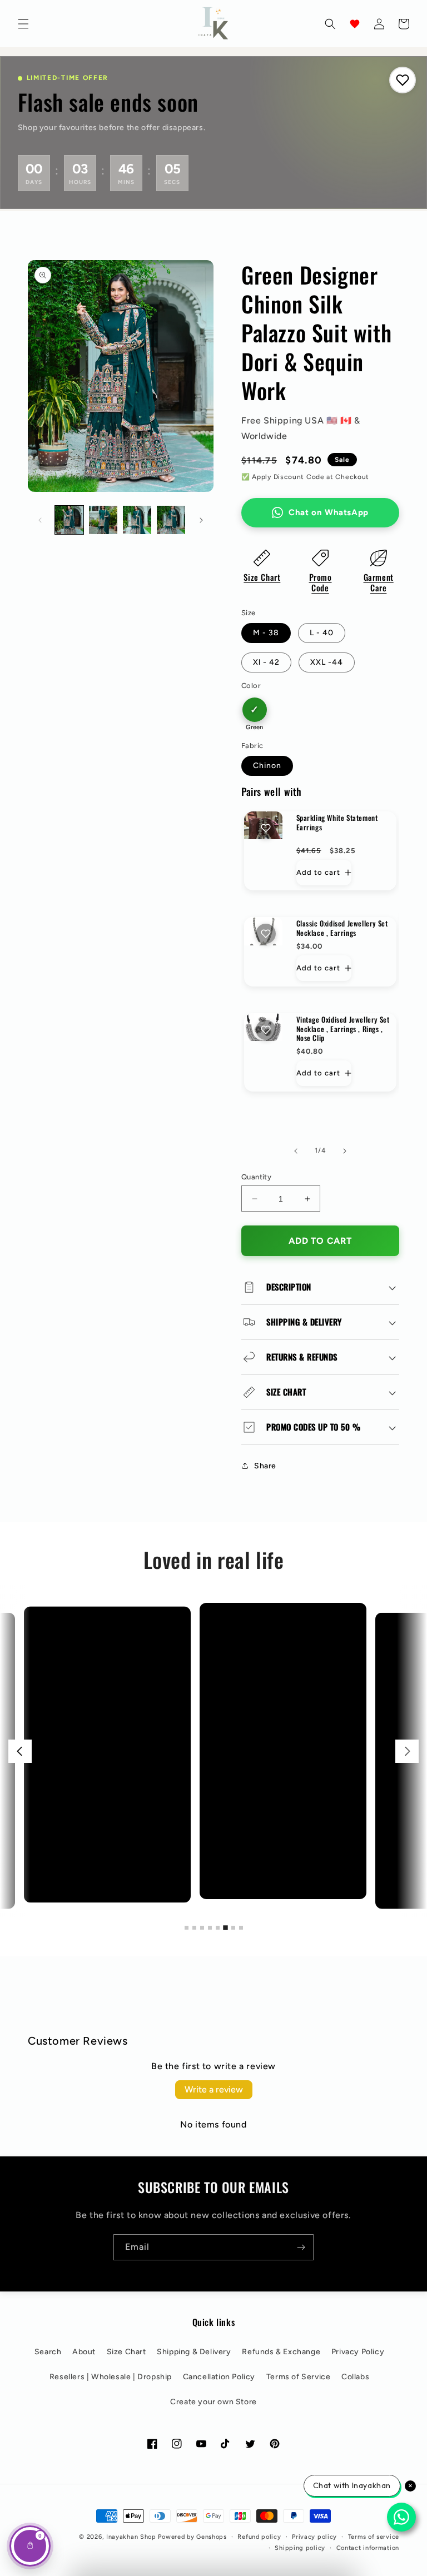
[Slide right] (201, 520)
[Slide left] (40, 520)
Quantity (256, 1177)
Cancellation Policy (219, 2377)
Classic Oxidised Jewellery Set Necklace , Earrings (342, 928)
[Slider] (213, 1751)
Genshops (212, 2537)
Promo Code (321, 582)
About (84, 2352)
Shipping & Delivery (194, 2352)
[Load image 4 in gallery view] (171, 520)
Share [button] (265, 1466)
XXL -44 (327, 662)
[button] (23, 24)
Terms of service (374, 2537)
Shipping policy (300, 2548)
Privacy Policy (358, 2352)
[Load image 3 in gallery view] (137, 520)
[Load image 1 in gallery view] (69, 520)
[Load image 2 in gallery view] (103, 520)
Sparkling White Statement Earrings (337, 823)
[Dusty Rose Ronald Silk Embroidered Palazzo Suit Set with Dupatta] (224, 1751)
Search (48, 2352)
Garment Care (379, 582)
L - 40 (322, 633)
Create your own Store (213, 2402)
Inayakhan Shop (132, 2537)
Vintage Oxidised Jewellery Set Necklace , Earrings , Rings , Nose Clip (343, 1029)
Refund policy (259, 2537)
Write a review (214, 2089)
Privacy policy (314, 2537)
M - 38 (266, 633)
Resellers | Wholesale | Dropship (111, 2377)
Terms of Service (299, 2377)
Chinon (267, 766)
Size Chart (262, 577)
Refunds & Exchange (281, 2352)
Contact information (368, 2548)
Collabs (355, 2377)
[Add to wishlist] (266, 828)
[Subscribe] (301, 2247)
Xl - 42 (266, 662)
